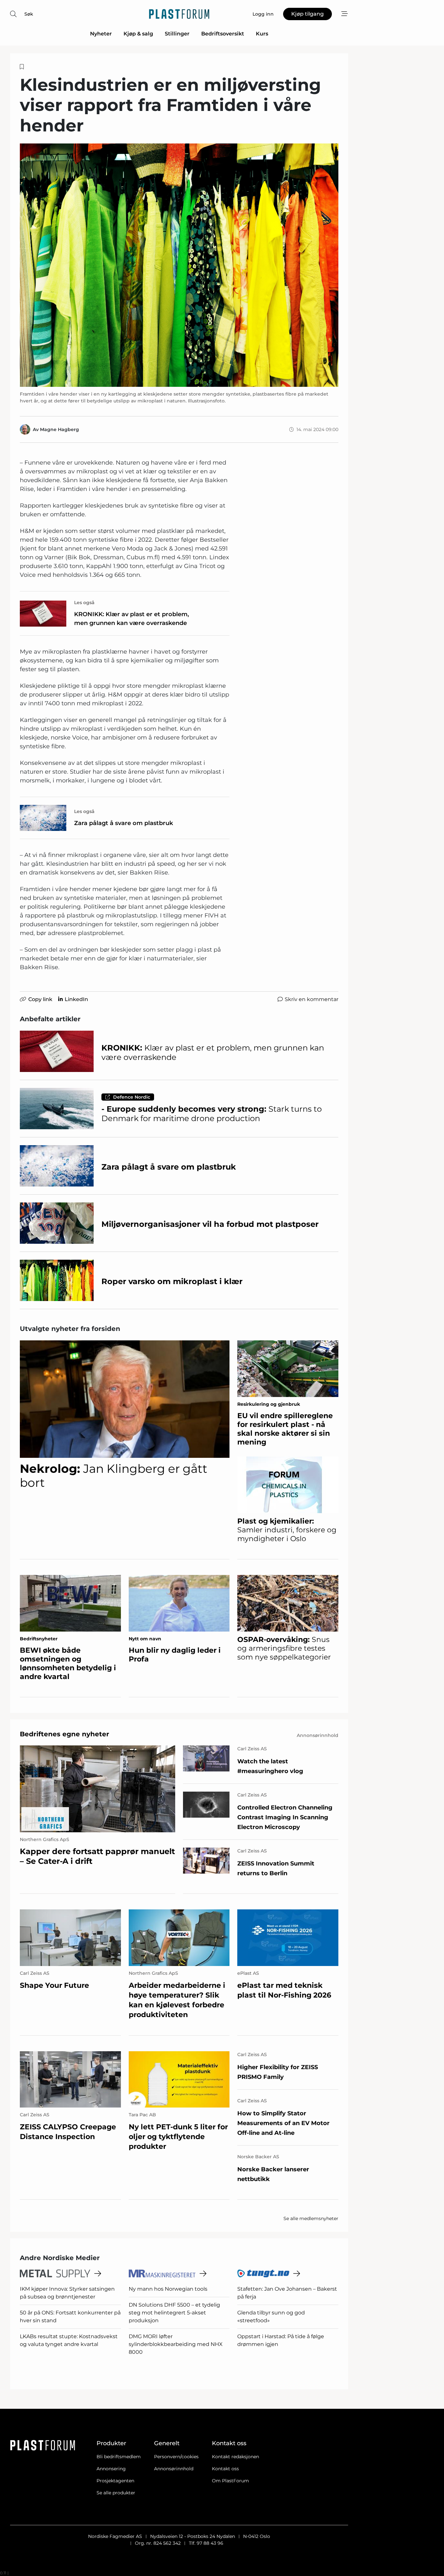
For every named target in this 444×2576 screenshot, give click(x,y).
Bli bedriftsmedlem (119, 2457)
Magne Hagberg (59, 429)
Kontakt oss (225, 2469)
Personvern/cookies (176, 2457)
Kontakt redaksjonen (235, 2457)
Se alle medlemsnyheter (311, 2218)
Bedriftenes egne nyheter (65, 1734)
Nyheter (101, 34)
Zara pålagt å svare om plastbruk (124, 823)
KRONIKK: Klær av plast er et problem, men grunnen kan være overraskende (131, 619)
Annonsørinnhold (174, 2469)
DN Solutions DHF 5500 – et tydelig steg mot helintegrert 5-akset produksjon (174, 2313)
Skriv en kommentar (312, 999)
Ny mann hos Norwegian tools (168, 2289)
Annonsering (111, 2469)
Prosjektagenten (115, 2481)
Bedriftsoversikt (223, 34)
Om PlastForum (230, 2481)
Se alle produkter (116, 2493)
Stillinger (177, 34)
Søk (29, 14)
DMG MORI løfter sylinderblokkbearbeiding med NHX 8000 (176, 2344)
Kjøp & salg (138, 34)
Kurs (262, 34)
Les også (84, 603)
